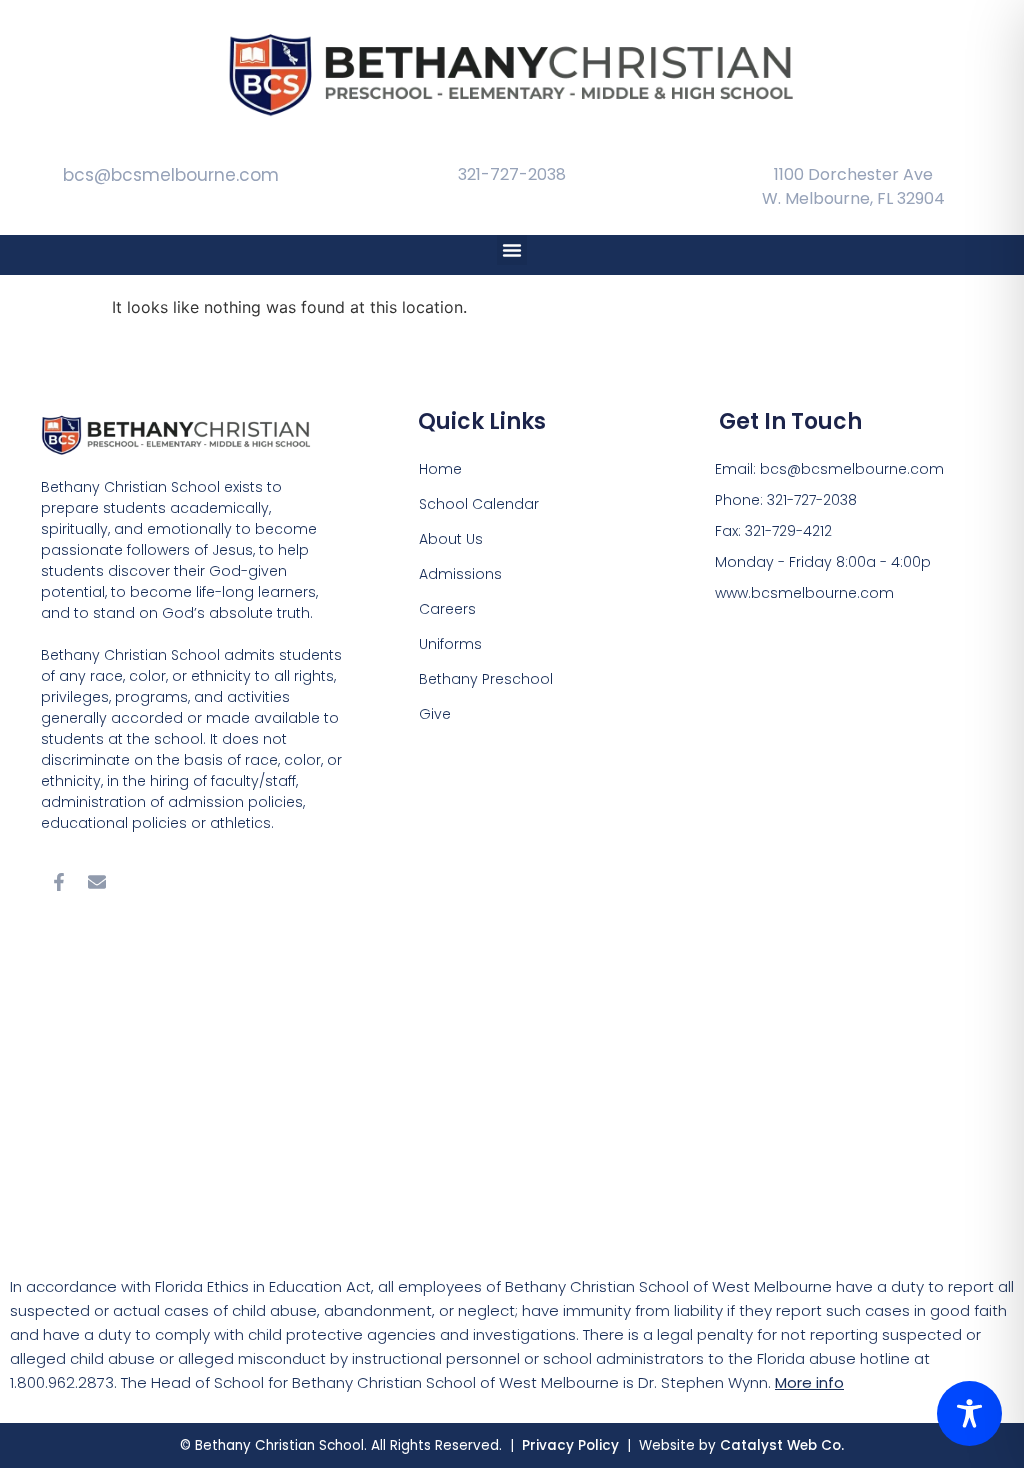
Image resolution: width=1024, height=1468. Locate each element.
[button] (512, 250)
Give (435, 714)
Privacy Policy (572, 1445)
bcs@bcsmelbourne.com (171, 175)
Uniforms (450, 644)
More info (809, 1382)
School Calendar (479, 504)
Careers (447, 609)
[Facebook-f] (59, 882)
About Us (451, 539)
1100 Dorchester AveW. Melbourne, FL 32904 (853, 186)
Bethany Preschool (486, 679)
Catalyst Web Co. (782, 1445)
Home (440, 469)
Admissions (460, 574)
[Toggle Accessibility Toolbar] (969, 1413)
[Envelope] (97, 882)
